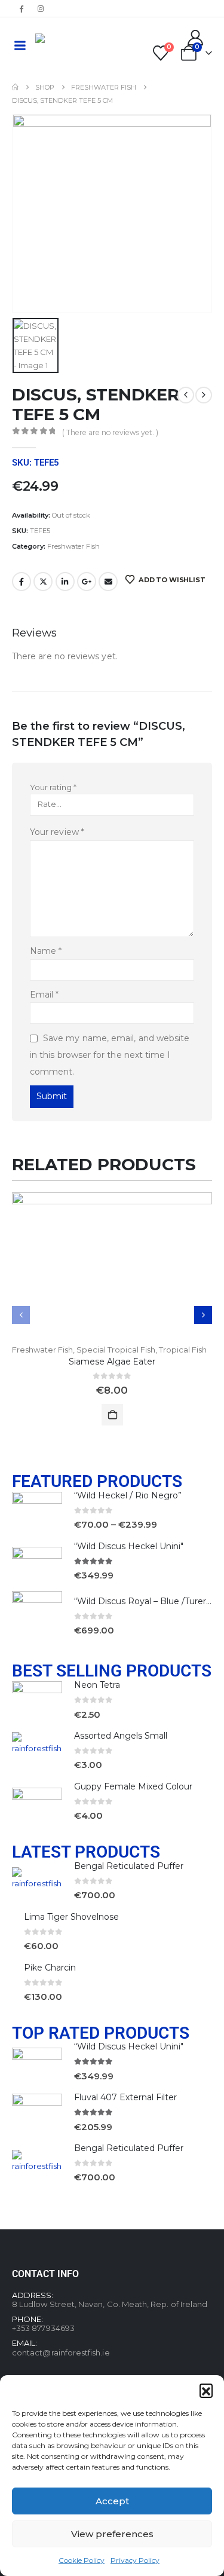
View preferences (112, 2534)
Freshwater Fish (73, 546)
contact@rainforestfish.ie (61, 2352)
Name (46, 951)
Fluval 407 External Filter (125, 2097)
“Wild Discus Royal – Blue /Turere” (145, 1601)
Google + (87, 582)
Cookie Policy (82, 2560)
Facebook (22, 582)
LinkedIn (65, 582)
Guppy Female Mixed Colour (133, 1786)
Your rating (53, 787)
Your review (57, 832)
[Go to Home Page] (15, 87)
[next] (204, 395)
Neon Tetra (97, 1685)
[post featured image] (112, 1268)
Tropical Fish (183, 1350)
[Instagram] (41, 8)
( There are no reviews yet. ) (110, 432)
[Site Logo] (68, 45)
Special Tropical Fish (116, 1350)
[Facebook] (21, 8)
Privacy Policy (135, 2560)
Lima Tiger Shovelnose (71, 1917)
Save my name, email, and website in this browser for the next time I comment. (110, 1055)
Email (108, 582)
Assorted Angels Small (121, 1736)
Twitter (43, 582)
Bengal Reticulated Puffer (129, 1866)
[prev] (186, 395)
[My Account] (196, 38)
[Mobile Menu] (20, 45)
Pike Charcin (50, 1968)
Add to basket (112, 1415)
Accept (112, 2501)
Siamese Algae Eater (112, 1362)
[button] (206, 2390)
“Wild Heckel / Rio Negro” (128, 1495)
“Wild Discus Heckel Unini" (129, 1546)
